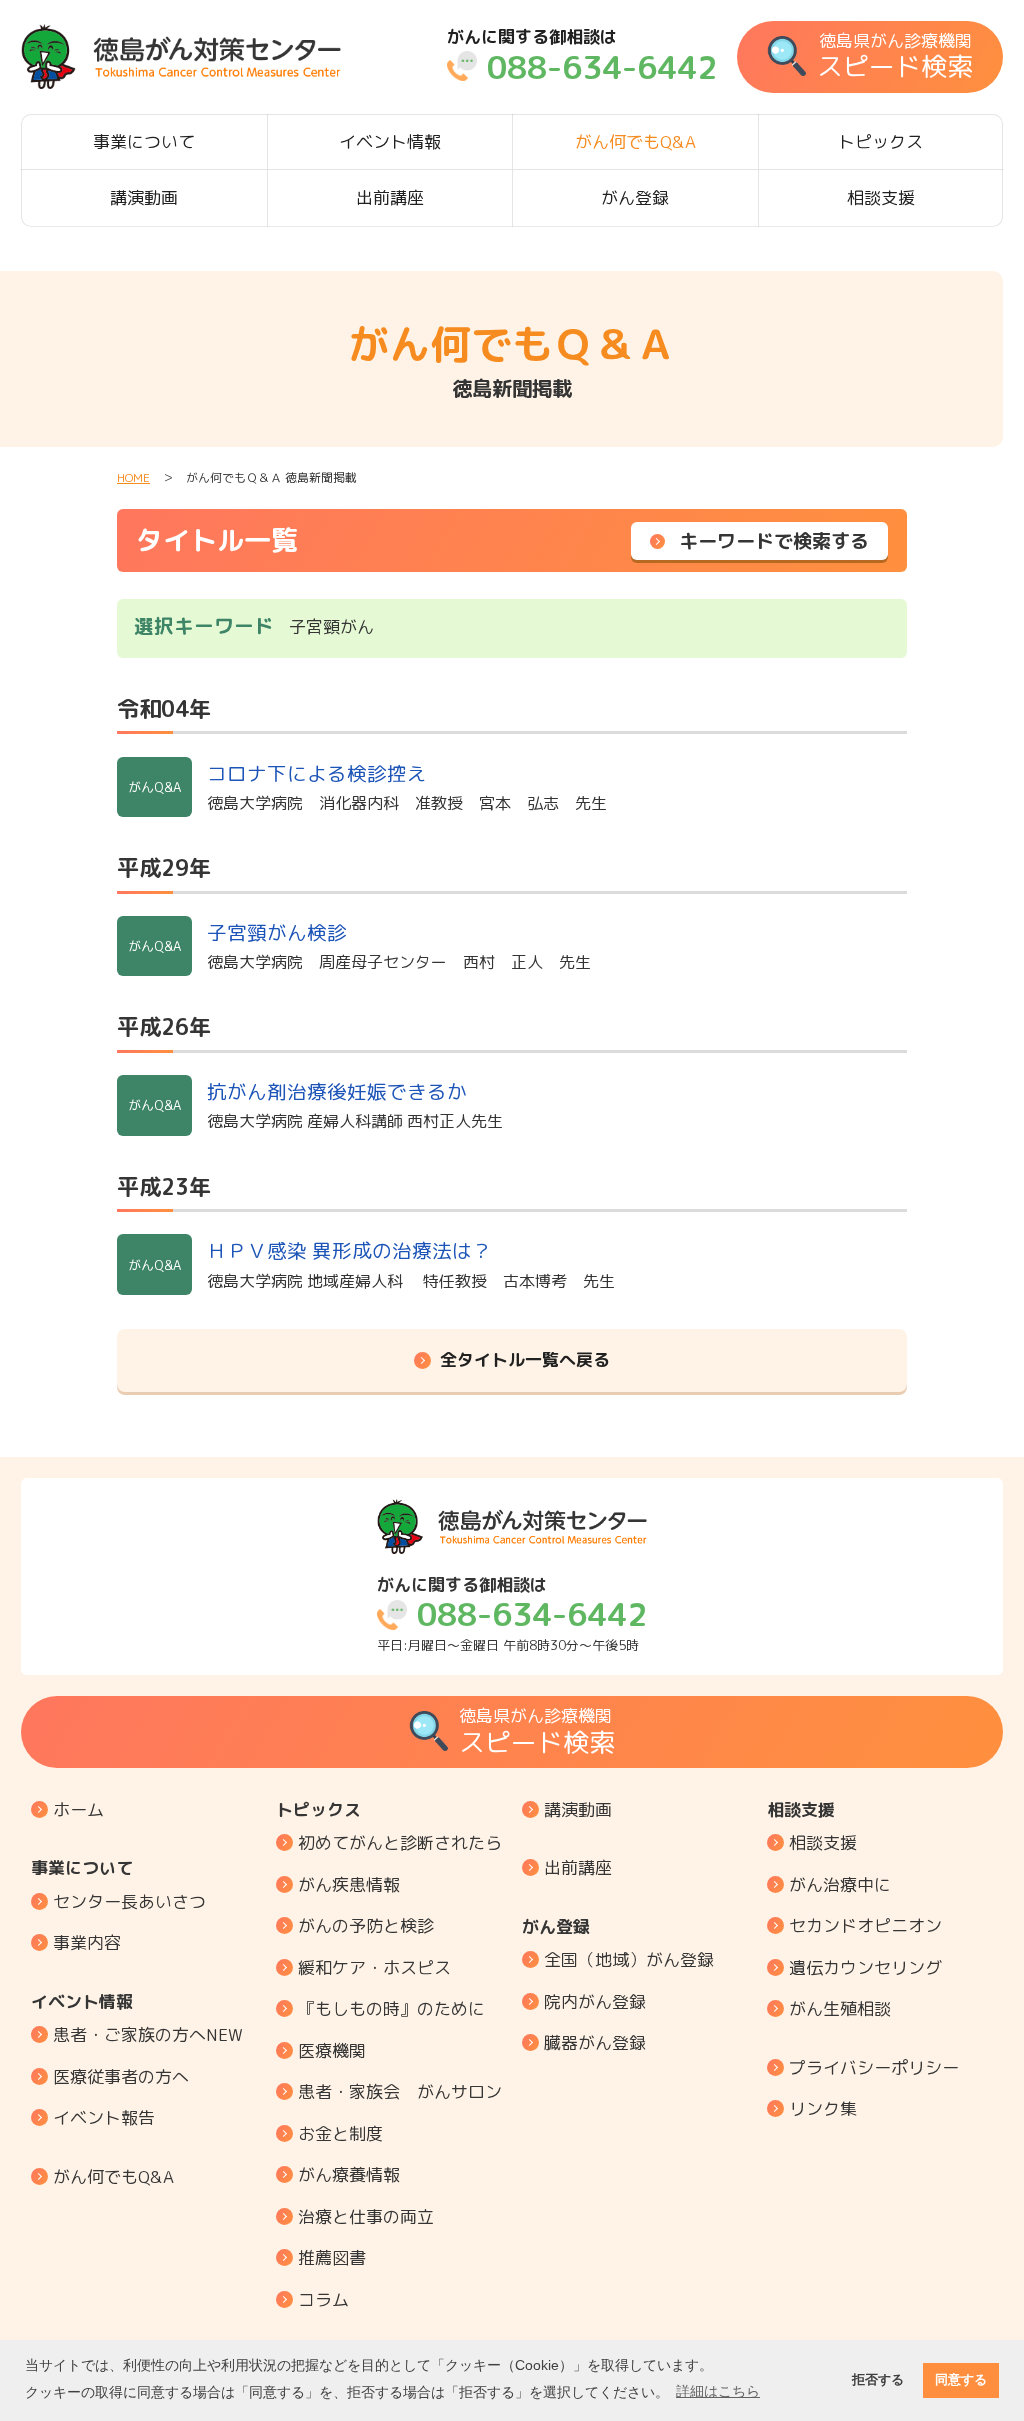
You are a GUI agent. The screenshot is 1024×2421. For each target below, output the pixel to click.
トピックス (880, 141)
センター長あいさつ (129, 1901)
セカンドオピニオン (865, 1925)
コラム (323, 2299)
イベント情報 (390, 141)
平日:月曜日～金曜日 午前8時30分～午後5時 (512, 1614)
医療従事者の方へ (121, 2076)
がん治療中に (840, 1884)
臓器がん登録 (595, 2042)
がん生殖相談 (840, 2008)
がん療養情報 (349, 2174)
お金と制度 (340, 2133)
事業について (144, 141)
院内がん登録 (595, 2001)
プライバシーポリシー (874, 2067)
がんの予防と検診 (366, 1925)
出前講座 (390, 197)
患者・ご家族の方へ (148, 2034)
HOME (133, 477)
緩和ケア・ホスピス (374, 1967)
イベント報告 (104, 2117)
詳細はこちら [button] (718, 2391)
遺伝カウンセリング (865, 1967)
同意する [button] (961, 2380)
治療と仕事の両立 (366, 2216)
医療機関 (332, 2050)
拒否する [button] (878, 2380)
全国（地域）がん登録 (629, 1959)
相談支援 (881, 197)
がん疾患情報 (349, 1884)
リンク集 (823, 2108)
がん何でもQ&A (635, 141)
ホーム (78, 1809)
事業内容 (87, 1942)
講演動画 (144, 197)
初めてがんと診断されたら (400, 1842)
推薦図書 (332, 2257)
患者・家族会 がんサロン (400, 2091)
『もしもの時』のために (391, 2008)
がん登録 (635, 197)
